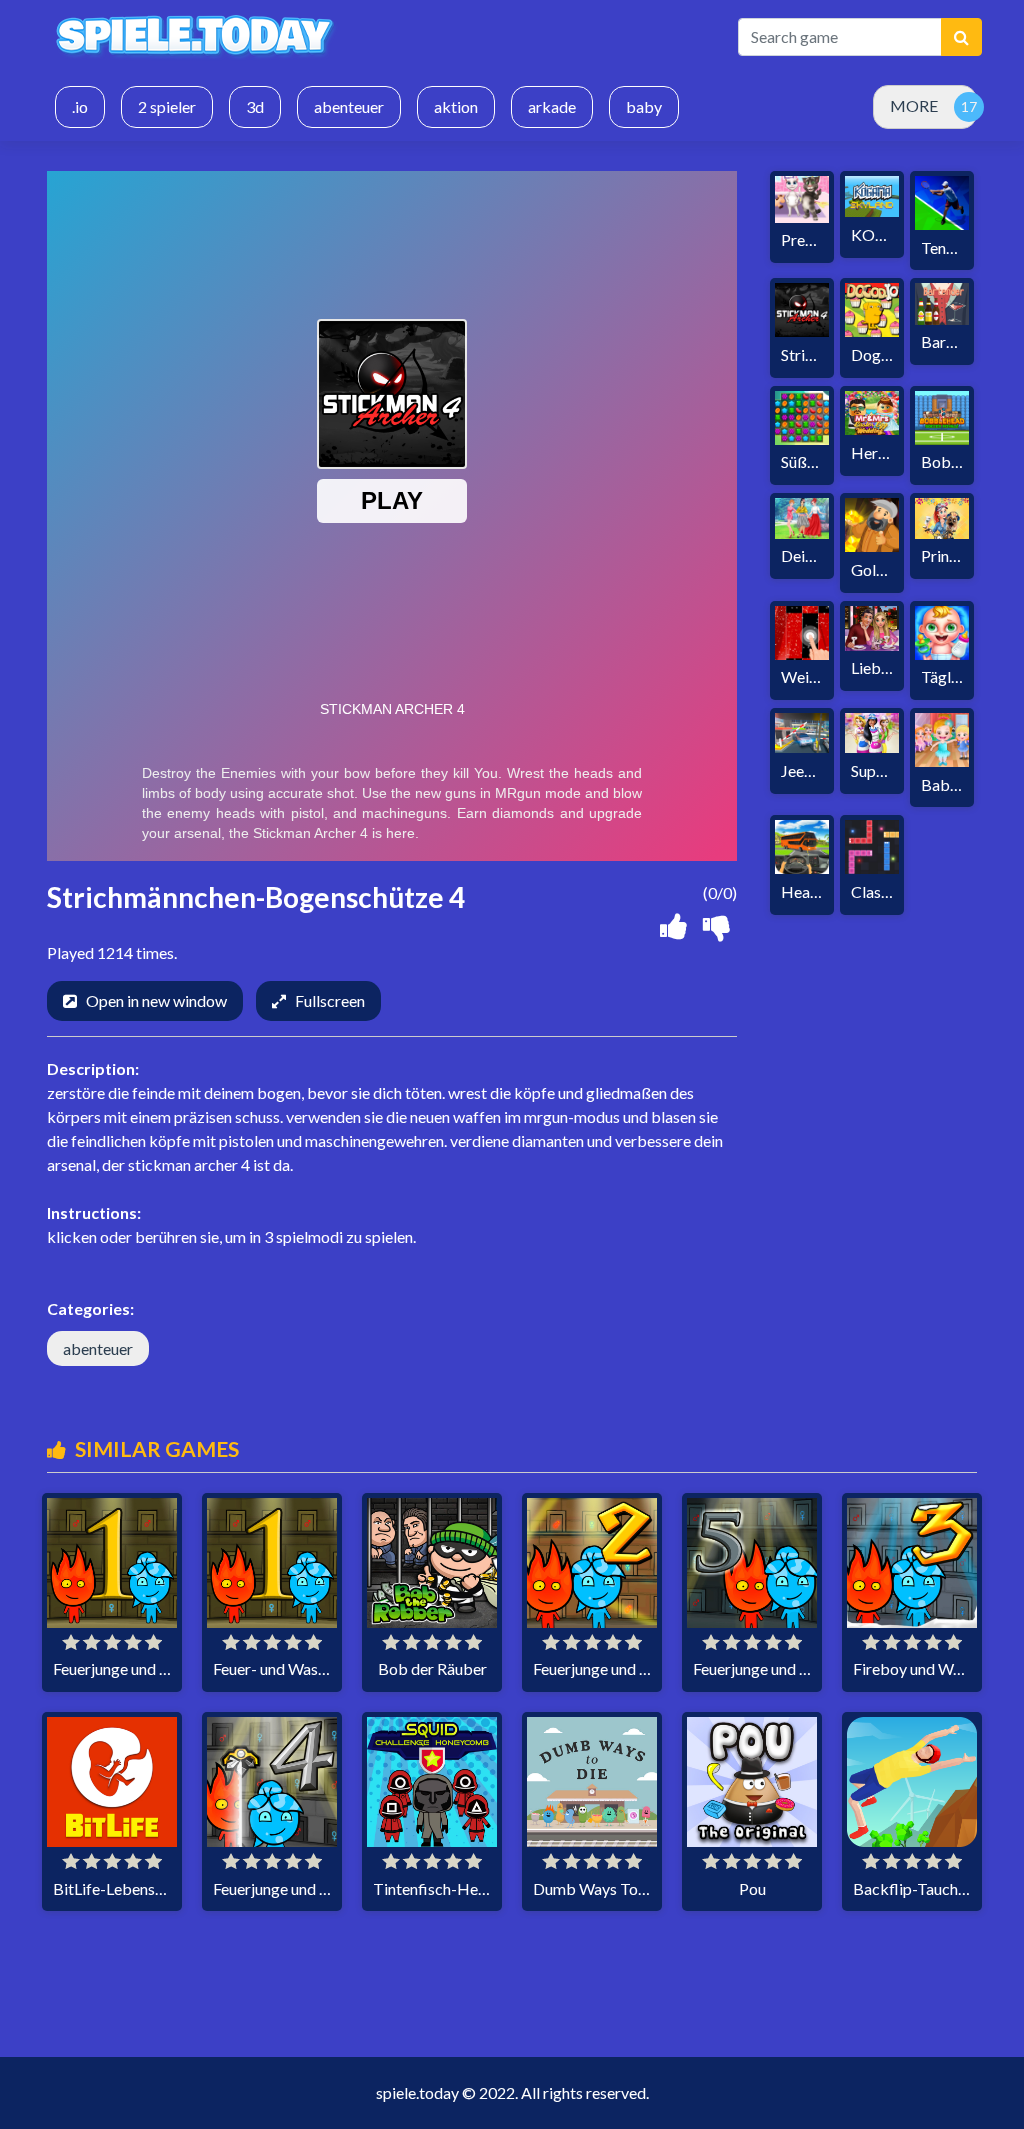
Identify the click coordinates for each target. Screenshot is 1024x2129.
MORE (914, 105)
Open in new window (156, 1000)
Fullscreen (330, 1000)
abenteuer (98, 1348)
